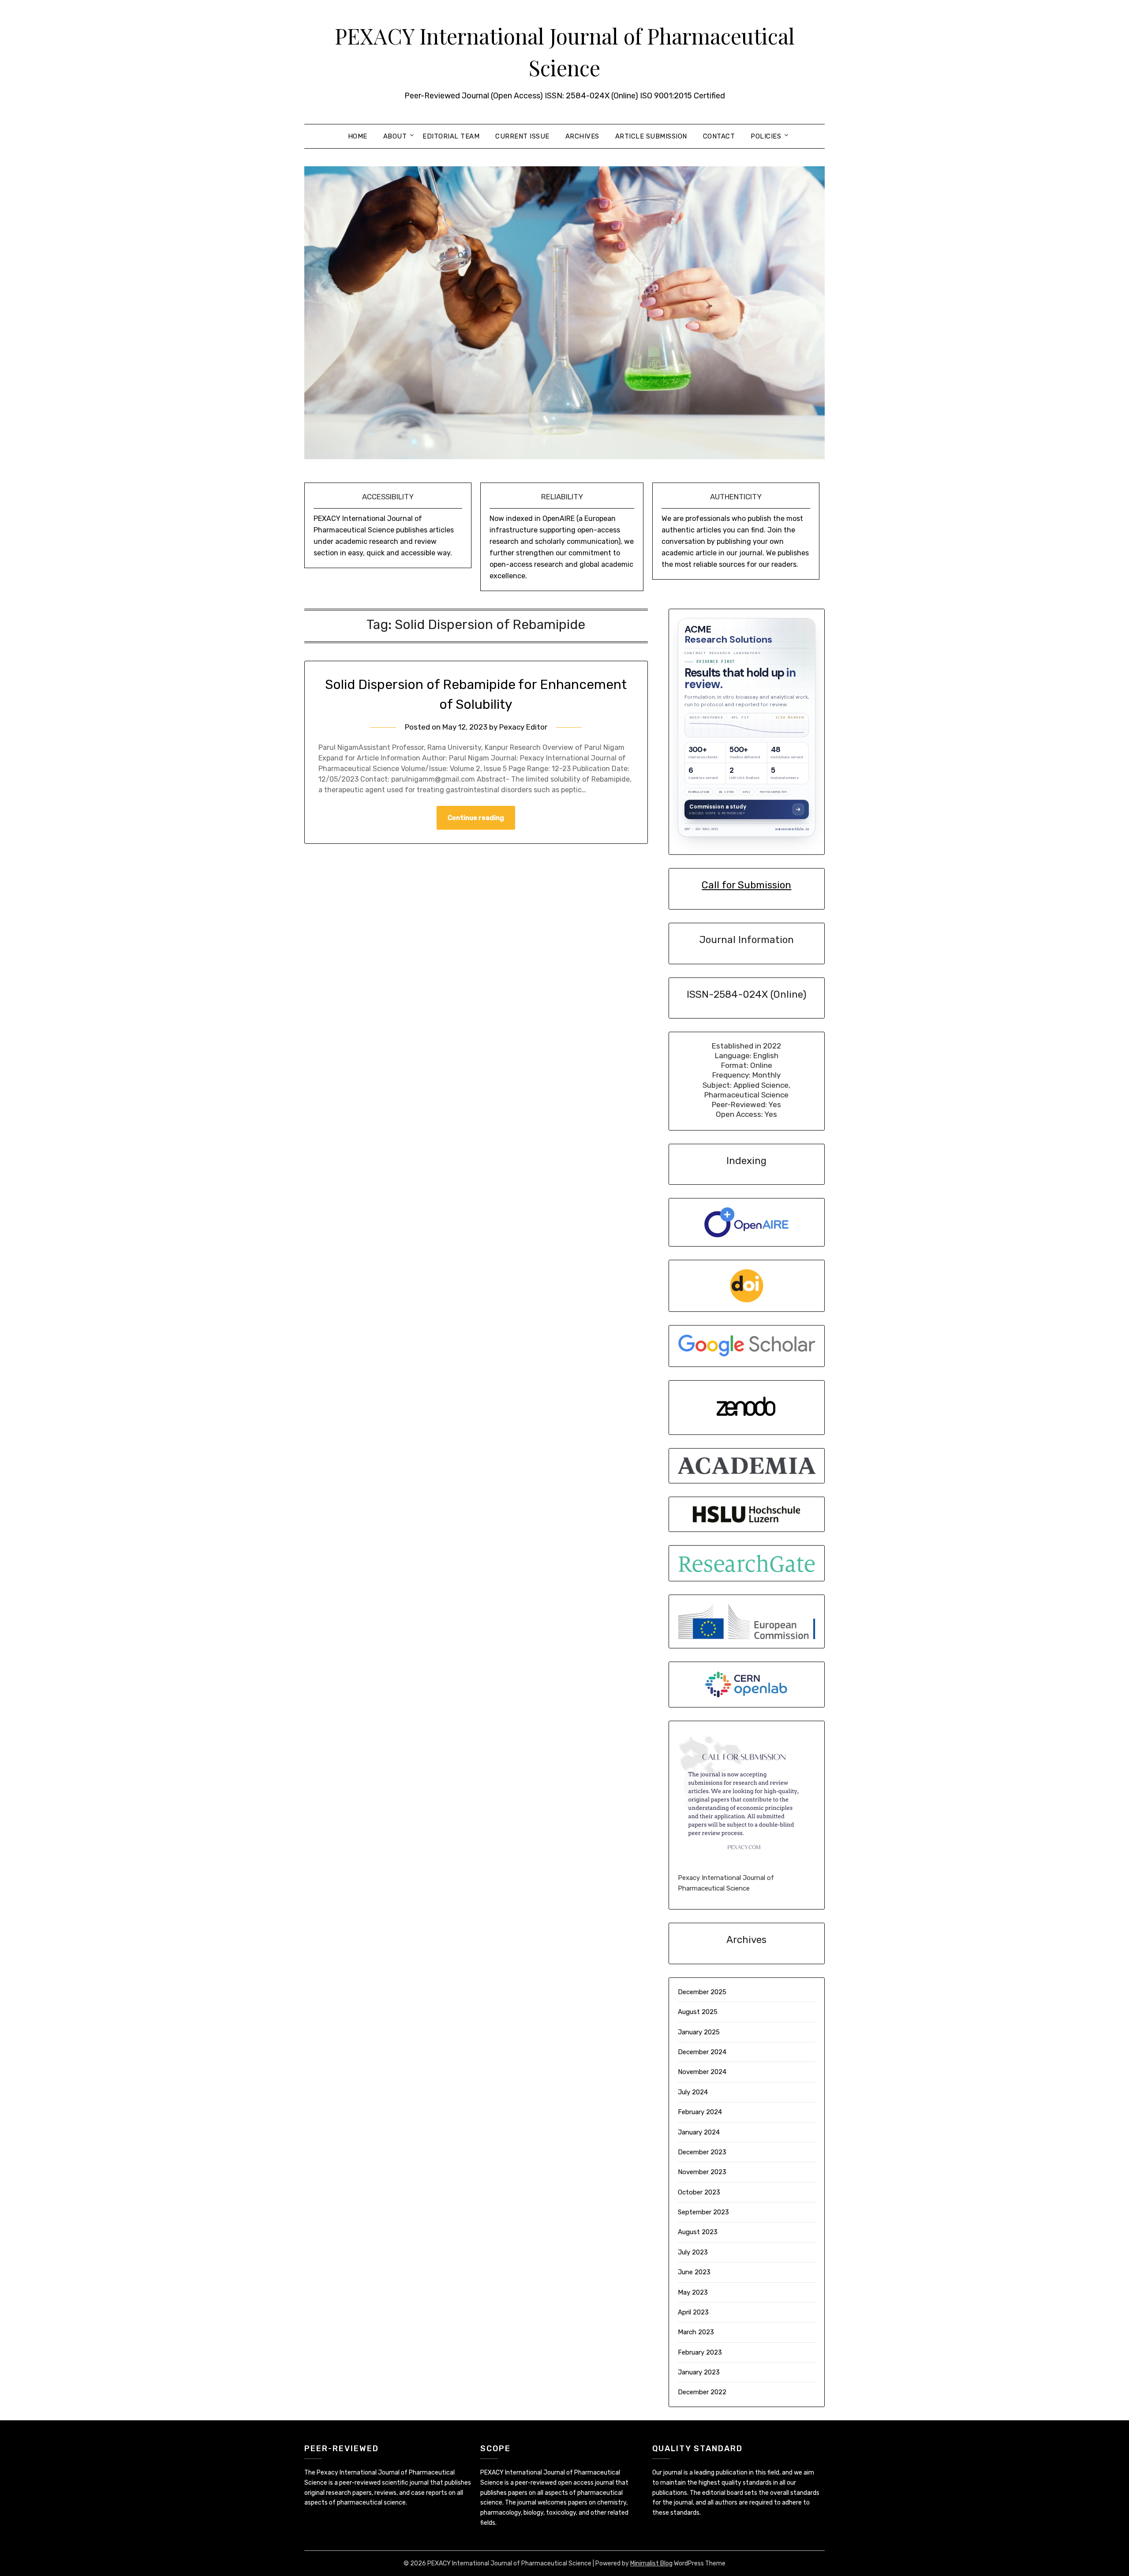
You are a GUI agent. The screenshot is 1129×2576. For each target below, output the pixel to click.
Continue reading (476, 818)
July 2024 (693, 2092)
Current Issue (522, 136)
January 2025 (699, 2032)
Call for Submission (746, 885)
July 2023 (693, 2252)
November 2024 (702, 2072)
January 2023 (699, 2372)
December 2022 (702, 2392)
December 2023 (702, 2152)
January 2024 (699, 2132)
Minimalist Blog (651, 2563)
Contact (719, 136)
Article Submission (651, 136)
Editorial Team (451, 136)
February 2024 (700, 2112)
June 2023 (694, 2272)
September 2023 (703, 2212)
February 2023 (700, 2352)
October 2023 (699, 2192)
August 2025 (698, 2012)
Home (358, 136)
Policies (766, 136)
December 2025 (702, 1992)
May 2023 (693, 2292)
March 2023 (696, 2332)
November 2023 (702, 2172)
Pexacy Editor (523, 727)
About (395, 136)
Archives (582, 136)
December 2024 (702, 2052)
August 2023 (698, 2232)
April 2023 (693, 2312)
